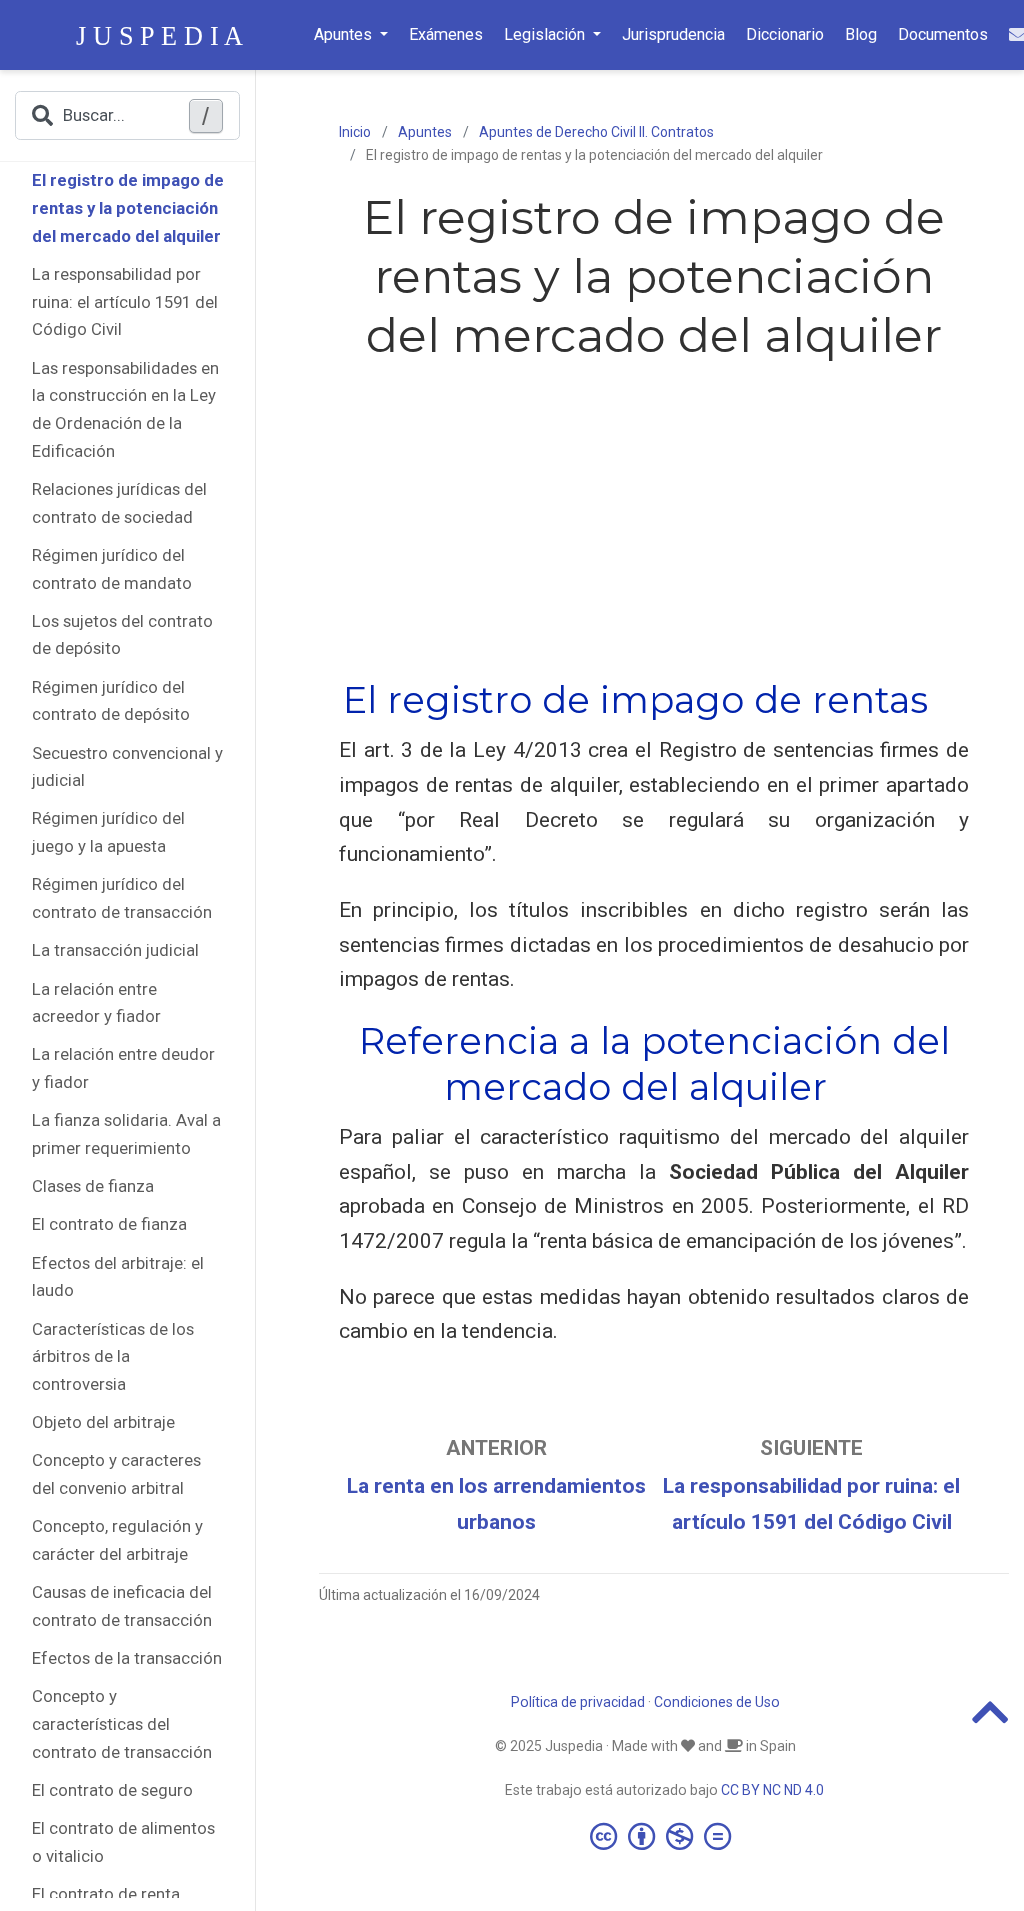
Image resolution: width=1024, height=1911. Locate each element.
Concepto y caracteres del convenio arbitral (116, 1474)
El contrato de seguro (112, 1790)
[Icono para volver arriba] (990, 1721)
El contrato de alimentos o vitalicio (123, 1842)
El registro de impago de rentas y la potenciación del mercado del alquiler (128, 207)
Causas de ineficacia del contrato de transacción (122, 1606)
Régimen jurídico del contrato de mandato (112, 569)
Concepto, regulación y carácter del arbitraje (117, 1540)
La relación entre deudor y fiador (123, 1068)
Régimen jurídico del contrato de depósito (111, 701)
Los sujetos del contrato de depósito (122, 635)
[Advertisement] (654, 516)
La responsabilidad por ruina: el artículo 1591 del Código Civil (125, 301)
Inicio (355, 132)
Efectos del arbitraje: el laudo (118, 1277)
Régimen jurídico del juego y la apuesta (108, 832)
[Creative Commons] (664, 1836)
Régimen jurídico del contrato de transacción (122, 898)
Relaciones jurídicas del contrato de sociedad (119, 503)
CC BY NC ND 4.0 (772, 1790)
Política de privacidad (578, 1702)
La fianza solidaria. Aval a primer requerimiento (126, 1134)
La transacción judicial (115, 950)
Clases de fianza (93, 1186)
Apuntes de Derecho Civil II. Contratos (596, 132)
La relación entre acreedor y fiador (96, 1003)
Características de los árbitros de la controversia (113, 1356)
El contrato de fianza (109, 1224)
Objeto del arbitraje (103, 1422)
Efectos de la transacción (127, 1658)
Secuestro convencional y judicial (127, 767)
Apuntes (425, 132)
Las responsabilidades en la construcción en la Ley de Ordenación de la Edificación (125, 409)
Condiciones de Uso (717, 1702)
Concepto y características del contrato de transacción (122, 1723)
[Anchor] (946, 697)
